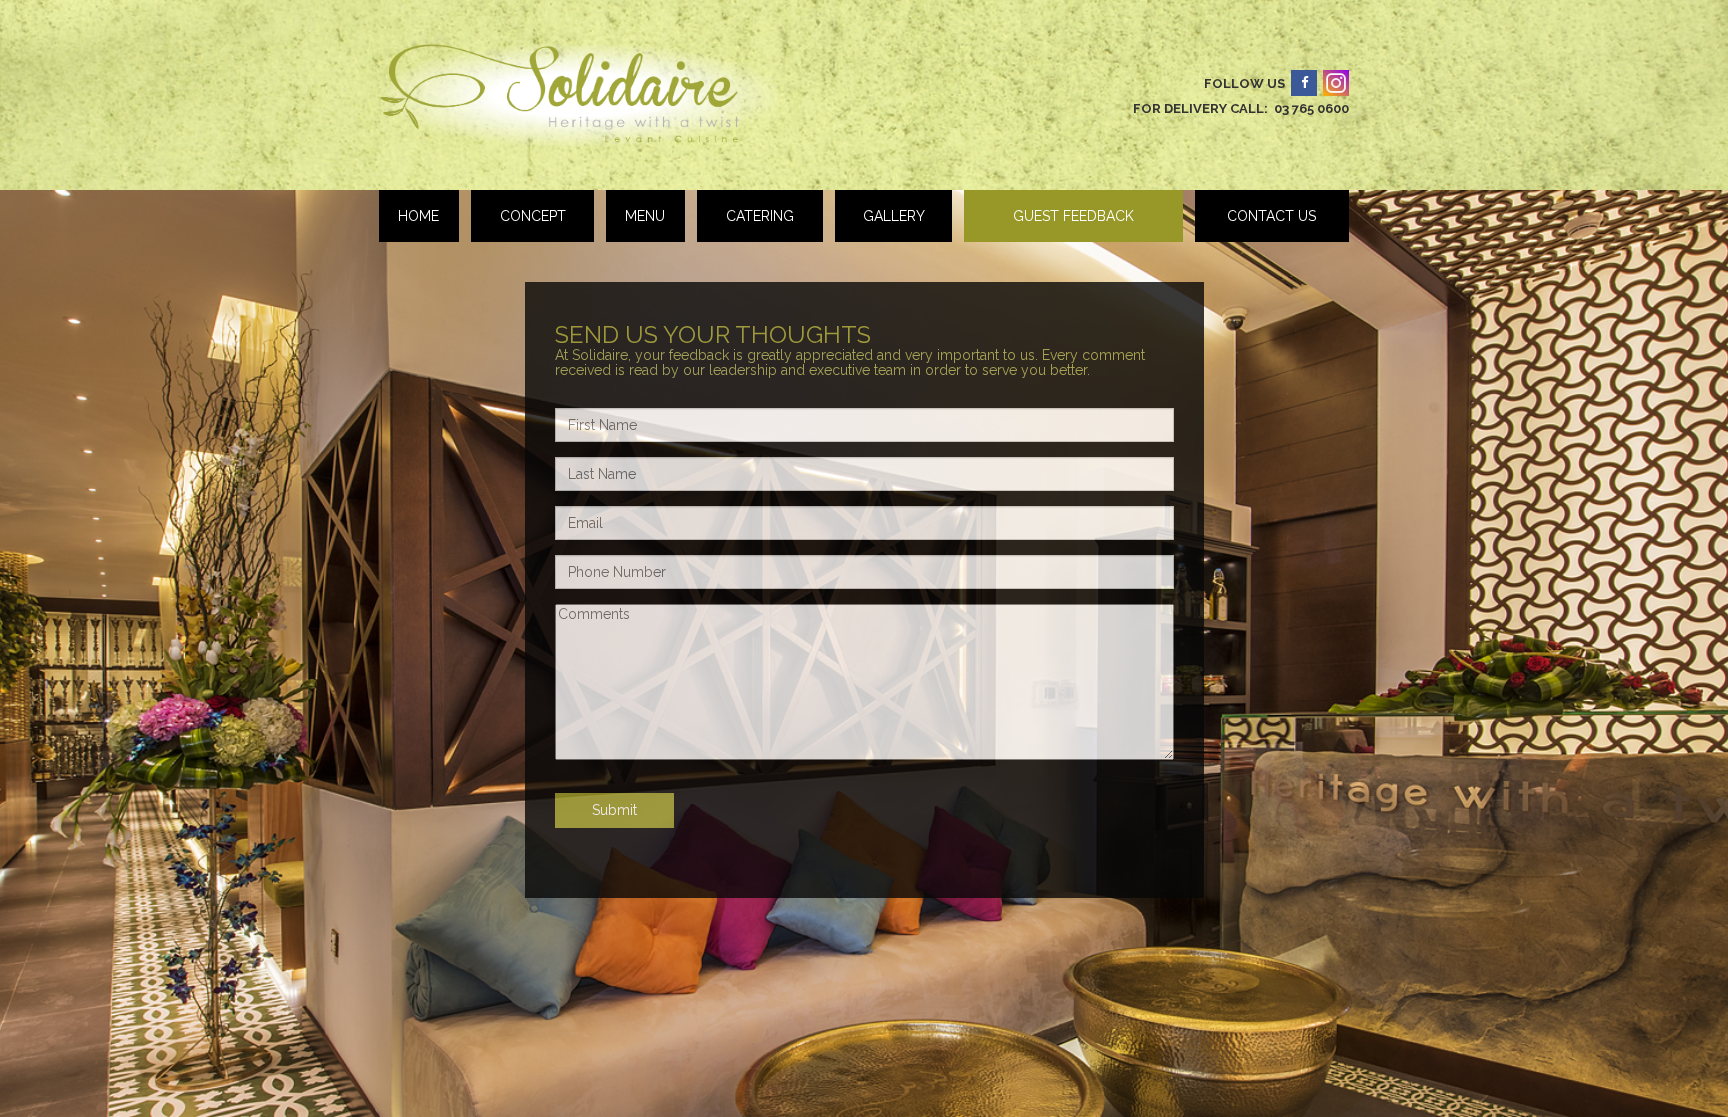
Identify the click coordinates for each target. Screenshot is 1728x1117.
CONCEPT (533, 216)
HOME (418, 216)
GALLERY (894, 216)
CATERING (760, 216)
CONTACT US (1271, 216)
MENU (645, 216)
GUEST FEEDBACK (1073, 216)
